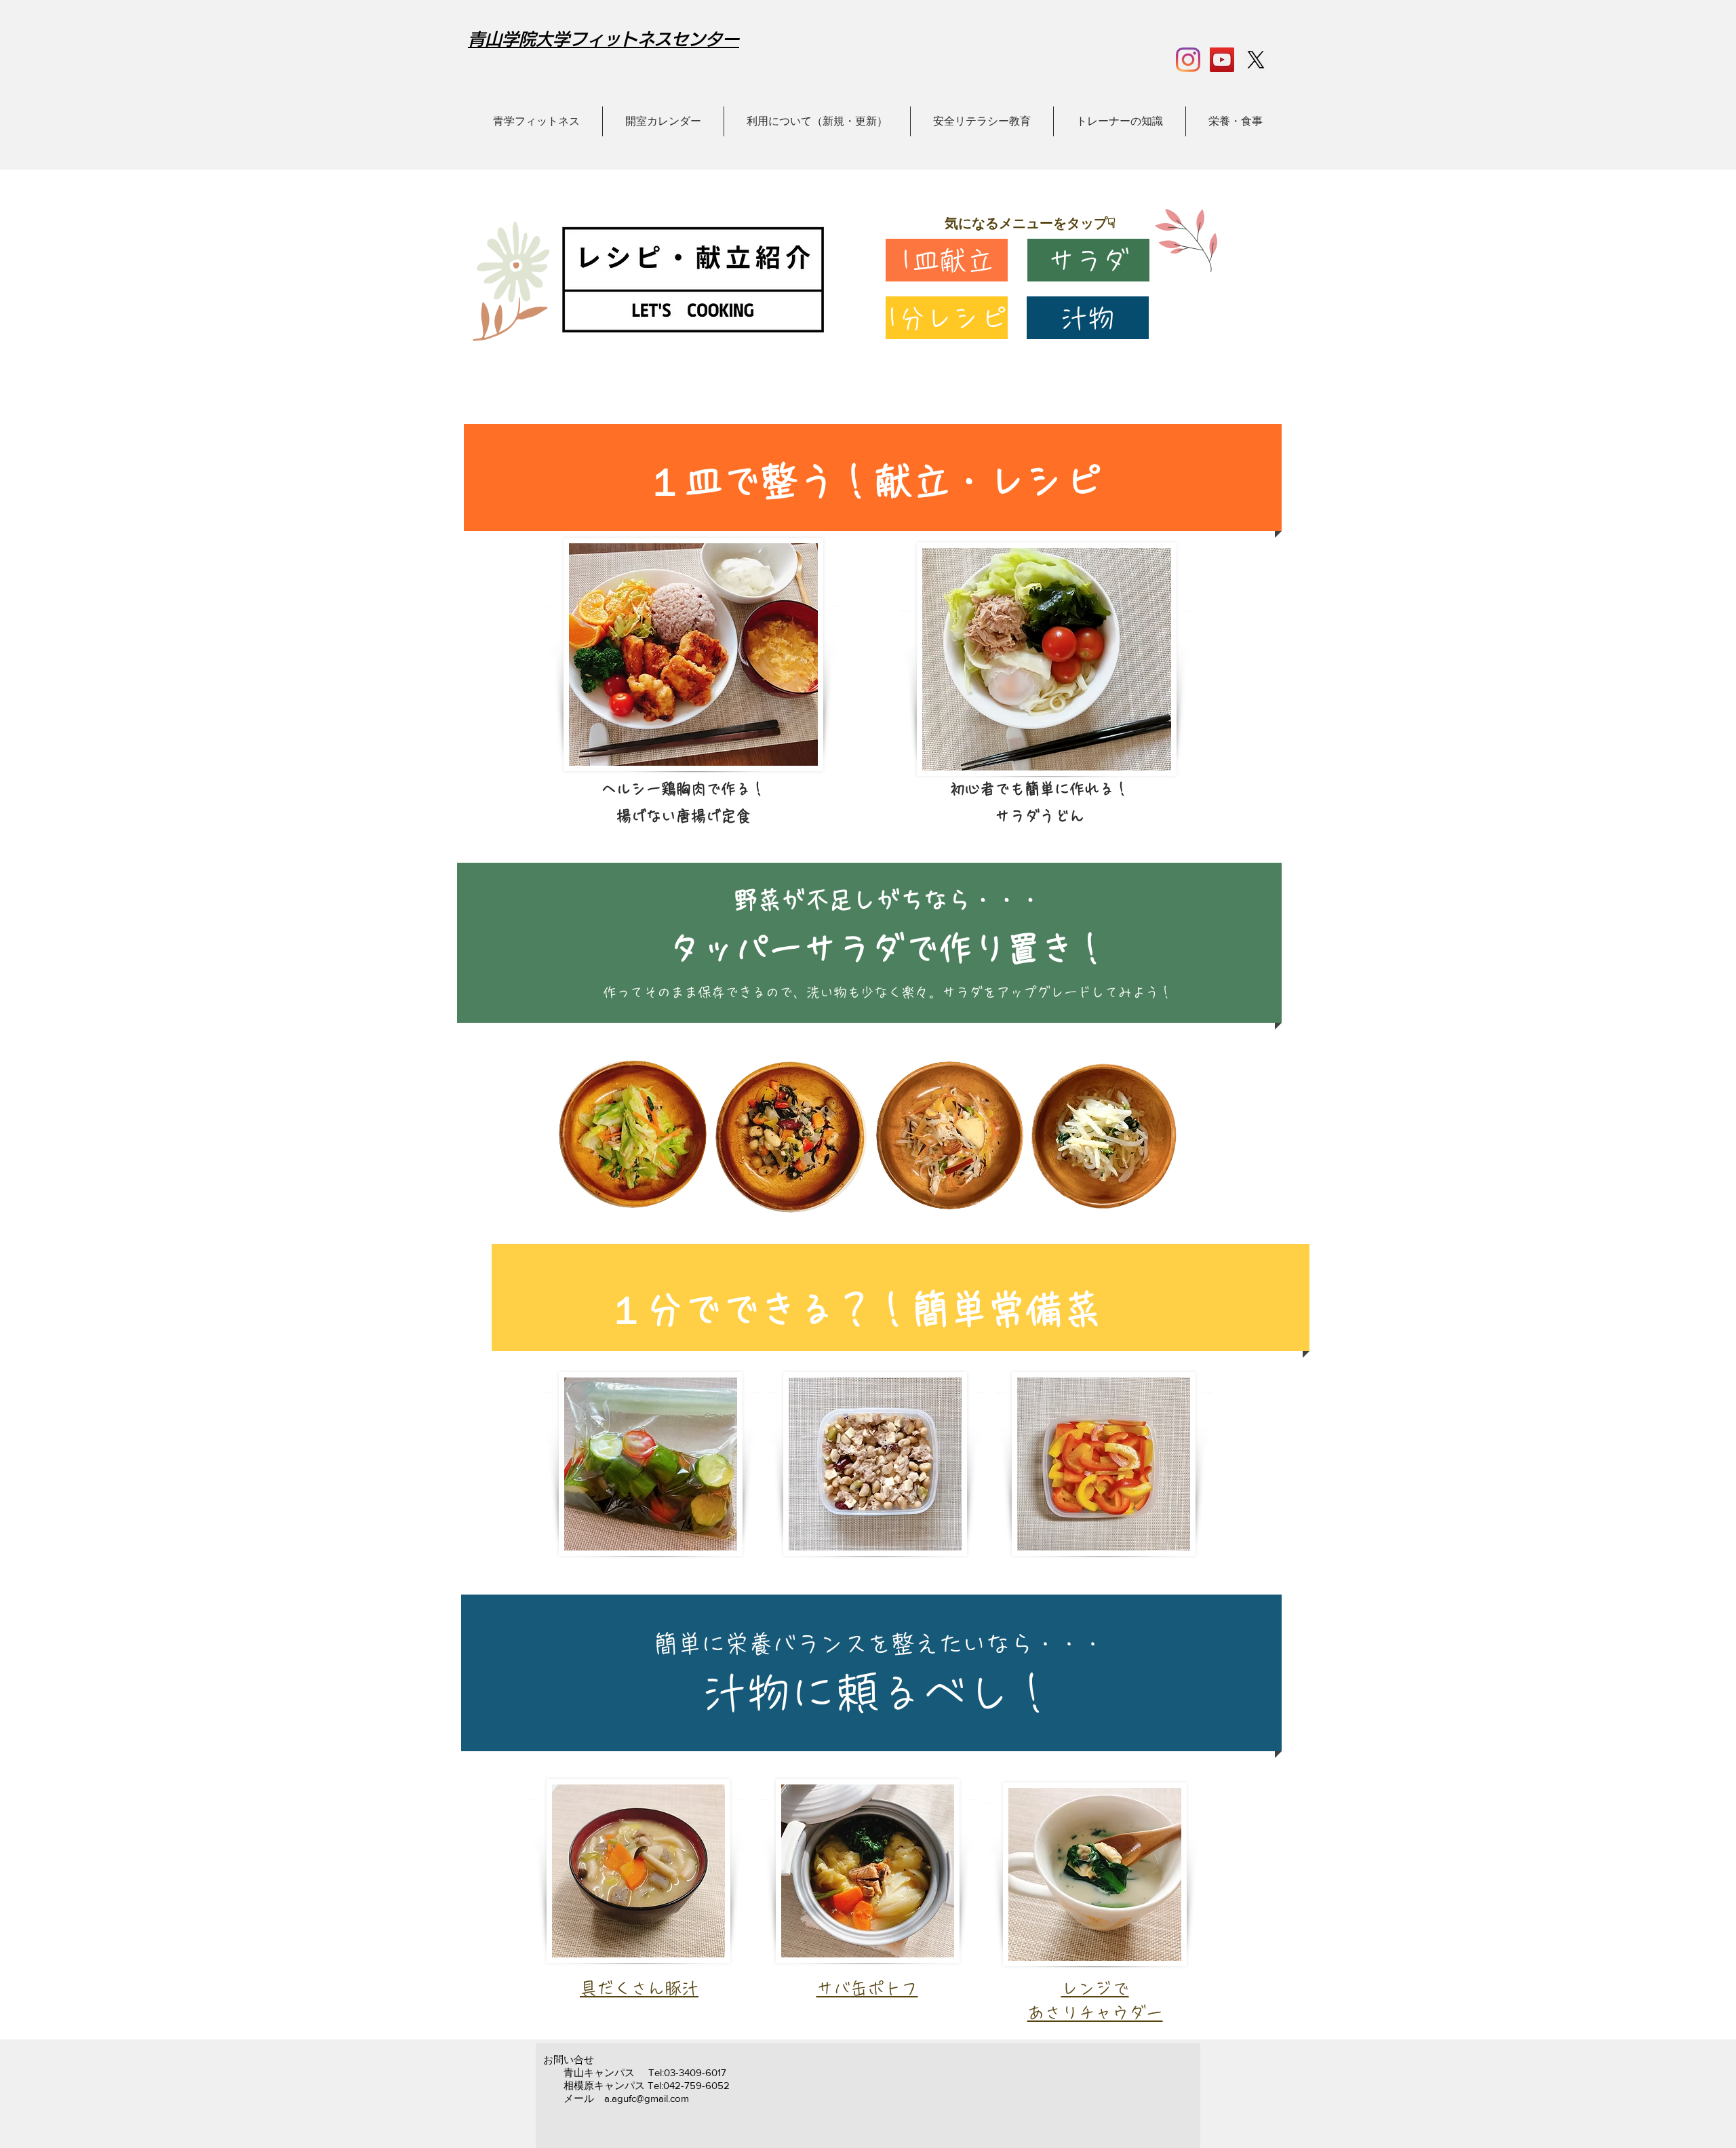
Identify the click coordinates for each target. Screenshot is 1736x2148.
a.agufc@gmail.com (647, 2098)
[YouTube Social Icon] (1222, 60)
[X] (1256, 60)
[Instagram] (1188, 60)
